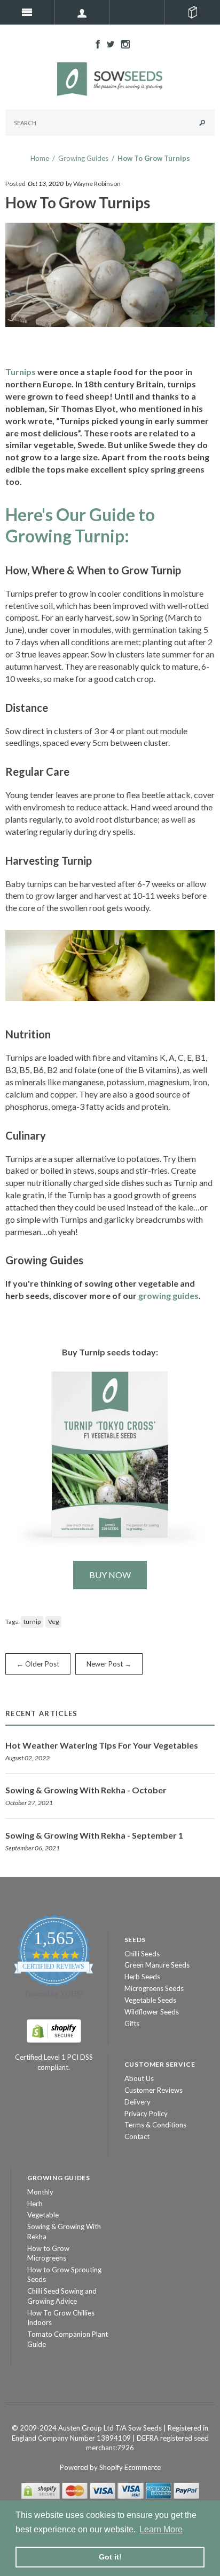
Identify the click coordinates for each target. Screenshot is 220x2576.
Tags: (13, 1622)
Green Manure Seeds (157, 1965)
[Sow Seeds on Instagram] (123, 43)
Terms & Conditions (155, 2125)
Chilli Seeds (142, 1954)
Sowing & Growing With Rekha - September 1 (94, 1835)
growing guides (168, 1295)
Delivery (137, 2102)
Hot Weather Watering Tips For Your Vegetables (102, 1745)
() (192, 12)
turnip (32, 1622)
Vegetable (43, 2215)
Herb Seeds (142, 1977)
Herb (35, 2204)
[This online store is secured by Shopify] (54, 2030)
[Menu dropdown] (82, 12)
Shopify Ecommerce (130, 2467)
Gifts (132, 2024)
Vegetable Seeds (150, 2000)
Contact (137, 2136)
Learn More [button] (161, 2529)
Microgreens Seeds (154, 1988)
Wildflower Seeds (152, 2012)
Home (40, 158)
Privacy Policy (146, 2114)
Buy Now (110, 1575)
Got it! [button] (110, 2557)
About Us (139, 2078)
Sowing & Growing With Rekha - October (86, 1790)
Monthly (40, 2192)
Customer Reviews (154, 2090)
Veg (53, 1622)
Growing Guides (83, 158)
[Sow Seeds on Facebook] (95, 43)
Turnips (21, 372)
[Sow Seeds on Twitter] (108, 43)
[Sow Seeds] (110, 78)
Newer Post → (109, 1664)
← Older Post (38, 1664)
